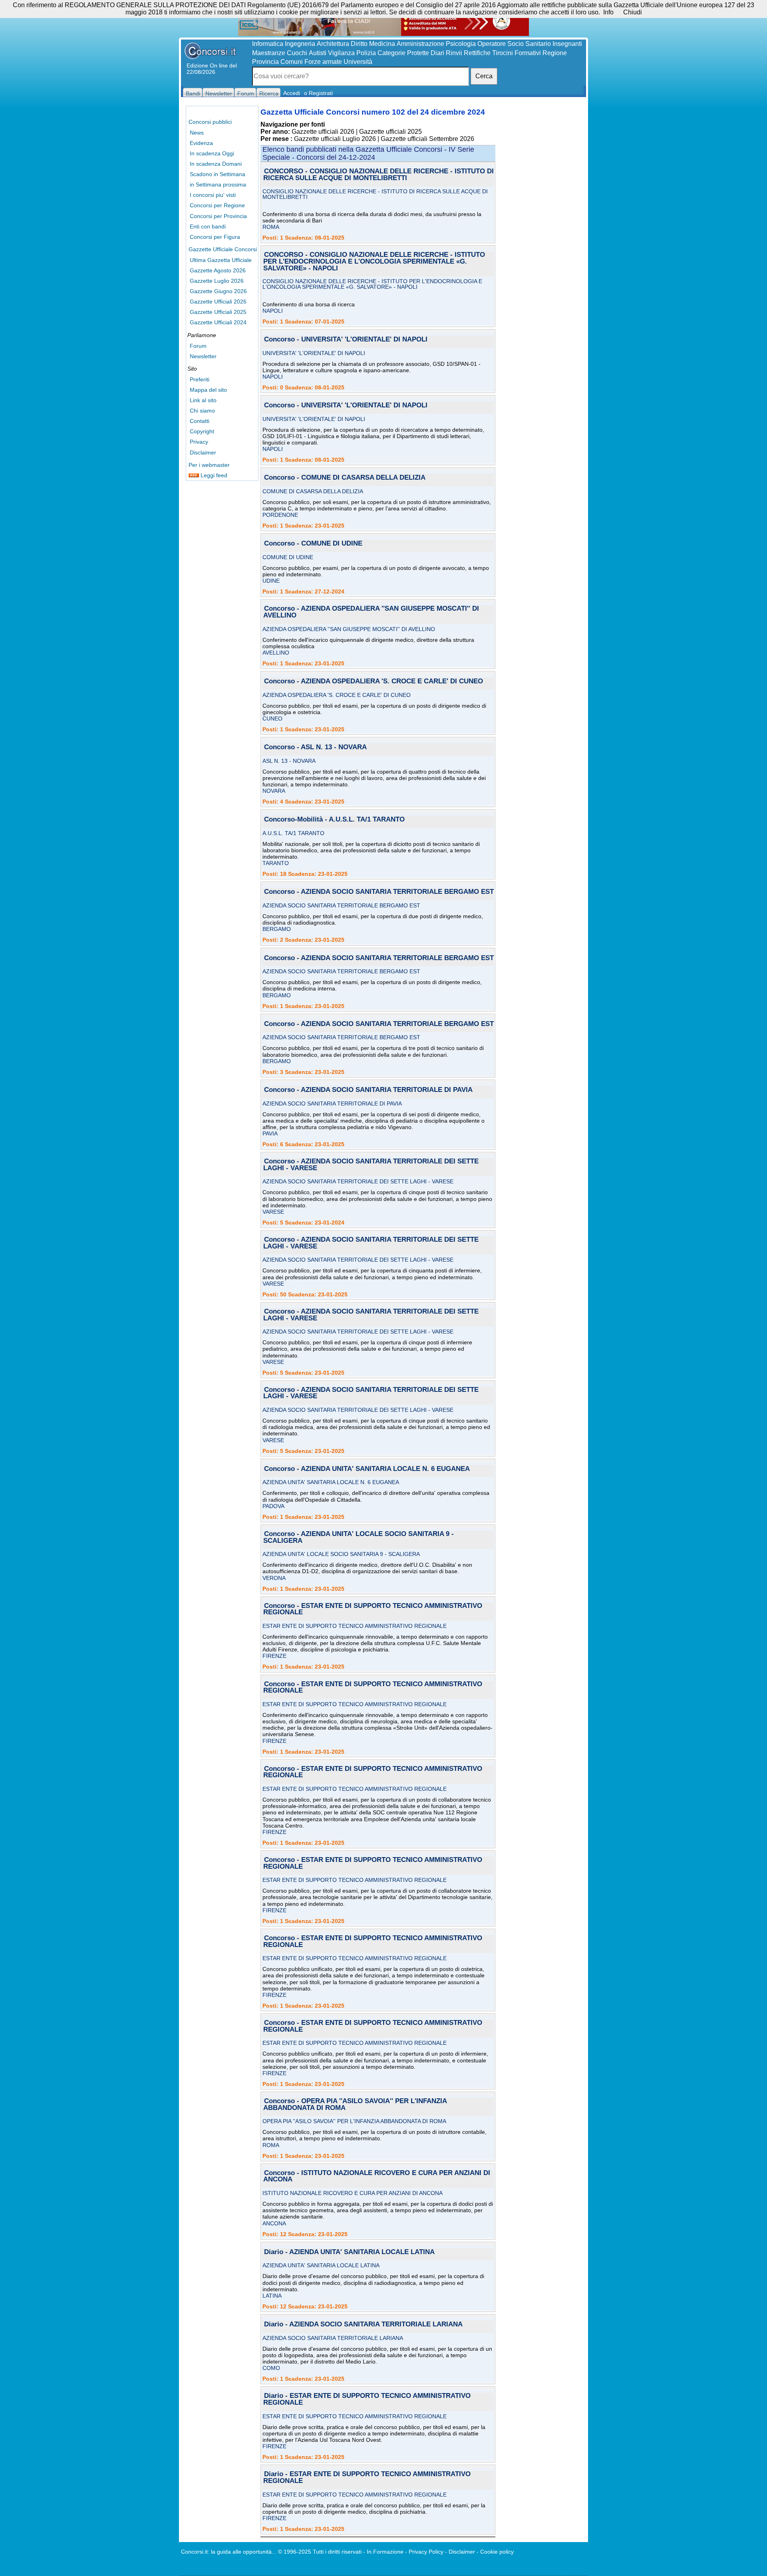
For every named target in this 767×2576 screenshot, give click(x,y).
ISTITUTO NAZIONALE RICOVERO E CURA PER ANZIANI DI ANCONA (353, 2193)
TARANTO (276, 863)
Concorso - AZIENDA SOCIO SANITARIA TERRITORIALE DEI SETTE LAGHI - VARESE (371, 1165)
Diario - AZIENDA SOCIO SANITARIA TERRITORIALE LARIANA (363, 2325)
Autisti (318, 53)
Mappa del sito (208, 390)
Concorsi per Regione (217, 205)
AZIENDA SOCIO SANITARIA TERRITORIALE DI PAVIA (332, 1103)
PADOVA (273, 1506)
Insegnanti (567, 44)
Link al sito (203, 400)
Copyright (202, 431)
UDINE (271, 581)
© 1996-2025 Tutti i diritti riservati (320, 2552)
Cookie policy (497, 2552)
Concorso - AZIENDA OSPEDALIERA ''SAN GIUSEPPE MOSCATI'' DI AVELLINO (371, 612)
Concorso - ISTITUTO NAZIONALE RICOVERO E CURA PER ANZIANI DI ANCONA (377, 2177)
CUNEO (272, 718)
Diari (437, 53)
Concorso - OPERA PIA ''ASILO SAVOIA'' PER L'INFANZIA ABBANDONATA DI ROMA (355, 2105)
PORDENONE (280, 515)
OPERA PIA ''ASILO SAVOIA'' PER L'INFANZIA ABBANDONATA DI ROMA (354, 2121)
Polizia (366, 53)
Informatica (268, 44)
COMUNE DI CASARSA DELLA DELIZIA (313, 491)
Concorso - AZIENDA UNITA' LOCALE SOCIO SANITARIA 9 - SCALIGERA (359, 1538)
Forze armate (323, 62)
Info (608, 12)
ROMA (271, 227)
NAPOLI (273, 311)
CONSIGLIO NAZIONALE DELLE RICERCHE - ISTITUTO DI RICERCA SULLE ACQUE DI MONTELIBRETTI (375, 194)
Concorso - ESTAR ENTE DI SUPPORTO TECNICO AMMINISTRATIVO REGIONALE (373, 1610)
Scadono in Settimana (218, 174)
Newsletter (203, 356)
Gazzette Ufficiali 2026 (218, 302)
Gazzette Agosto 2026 (218, 270)
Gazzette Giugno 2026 (218, 291)
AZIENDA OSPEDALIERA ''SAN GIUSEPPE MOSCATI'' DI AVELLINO (349, 629)
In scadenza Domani (216, 164)
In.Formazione (385, 2552)
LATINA (272, 2296)
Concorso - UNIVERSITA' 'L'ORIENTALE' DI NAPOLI (346, 340)
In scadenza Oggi (212, 153)
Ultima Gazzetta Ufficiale (221, 260)
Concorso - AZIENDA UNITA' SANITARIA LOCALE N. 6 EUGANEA (367, 1469)
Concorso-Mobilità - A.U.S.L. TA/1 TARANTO (334, 820)
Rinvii (454, 53)
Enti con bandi (208, 226)
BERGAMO (277, 929)
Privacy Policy (426, 2552)
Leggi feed (213, 475)
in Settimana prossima (218, 185)
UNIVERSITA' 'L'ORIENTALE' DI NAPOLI (314, 353)
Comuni (292, 62)
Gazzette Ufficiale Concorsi (223, 249)
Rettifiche (477, 53)
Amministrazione (420, 44)
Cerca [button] (484, 76)
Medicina (382, 44)
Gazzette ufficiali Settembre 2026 (427, 139)
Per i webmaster (209, 465)
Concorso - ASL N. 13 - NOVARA (315, 747)
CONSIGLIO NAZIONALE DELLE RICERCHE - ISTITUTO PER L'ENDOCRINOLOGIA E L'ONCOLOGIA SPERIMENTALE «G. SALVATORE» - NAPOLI (372, 284)
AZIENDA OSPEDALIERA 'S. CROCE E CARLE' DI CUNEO (337, 695)
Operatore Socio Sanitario (514, 44)
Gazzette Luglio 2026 (217, 281)
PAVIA (270, 1133)
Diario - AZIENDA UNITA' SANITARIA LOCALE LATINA (349, 2252)
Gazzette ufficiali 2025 (390, 132)
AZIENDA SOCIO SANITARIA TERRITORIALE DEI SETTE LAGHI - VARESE (358, 1181)
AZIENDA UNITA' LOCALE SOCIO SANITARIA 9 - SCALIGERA (341, 1554)
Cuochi (297, 53)
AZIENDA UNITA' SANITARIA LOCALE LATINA (321, 2265)
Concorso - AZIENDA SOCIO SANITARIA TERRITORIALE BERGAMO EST (379, 892)
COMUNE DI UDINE (288, 557)
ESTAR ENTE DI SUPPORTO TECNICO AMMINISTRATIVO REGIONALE (355, 1626)
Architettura (333, 44)
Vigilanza (341, 53)
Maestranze (269, 53)
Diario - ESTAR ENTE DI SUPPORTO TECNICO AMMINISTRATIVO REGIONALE (367, 2399)
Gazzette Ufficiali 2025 (218, 312)
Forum (198, 346)
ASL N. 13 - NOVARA (289, 761)
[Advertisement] (540, 228)
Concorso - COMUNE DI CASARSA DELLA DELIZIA (345, 478)
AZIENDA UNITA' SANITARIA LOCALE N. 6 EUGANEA (331, 1482)
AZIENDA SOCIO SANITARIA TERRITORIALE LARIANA (333, 2338)
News (197, 133)
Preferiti (200, 379)
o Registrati (318, 93)
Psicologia (461, 44)
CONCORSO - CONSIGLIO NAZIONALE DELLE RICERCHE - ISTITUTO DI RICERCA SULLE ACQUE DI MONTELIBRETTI (379, 175)
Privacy (199, 442)
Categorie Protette (403, 53)
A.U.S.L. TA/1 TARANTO (293, 833)
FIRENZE (274, 1656)
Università (358, 62)
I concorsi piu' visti (213, 195)
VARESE (273, 1212)
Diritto (359, 44)
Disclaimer (203, 452)
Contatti (200, 421)
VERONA (274, 1578)
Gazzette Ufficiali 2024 (218, 322)
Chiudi (633, 12)
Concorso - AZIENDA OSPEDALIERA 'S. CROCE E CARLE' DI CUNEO (374, 682)
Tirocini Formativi (517, 53)
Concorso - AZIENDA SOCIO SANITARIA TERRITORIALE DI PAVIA (368, 1090)
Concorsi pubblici (210, 122)
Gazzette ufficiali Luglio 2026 (335, 139)
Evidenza (201, 143)
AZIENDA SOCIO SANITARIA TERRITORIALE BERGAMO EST (341, 905)
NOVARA (274, 791)
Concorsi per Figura (215, 237)
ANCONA (274, 2223)
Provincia (265, 62)
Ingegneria (300, 44)
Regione (555, 53)
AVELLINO (276, 653)
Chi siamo (202, 411)
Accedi (292, 93)
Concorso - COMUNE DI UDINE (313, 544)
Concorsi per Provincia (218, 216)
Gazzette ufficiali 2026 (323, 132)
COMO (271, 2368)
